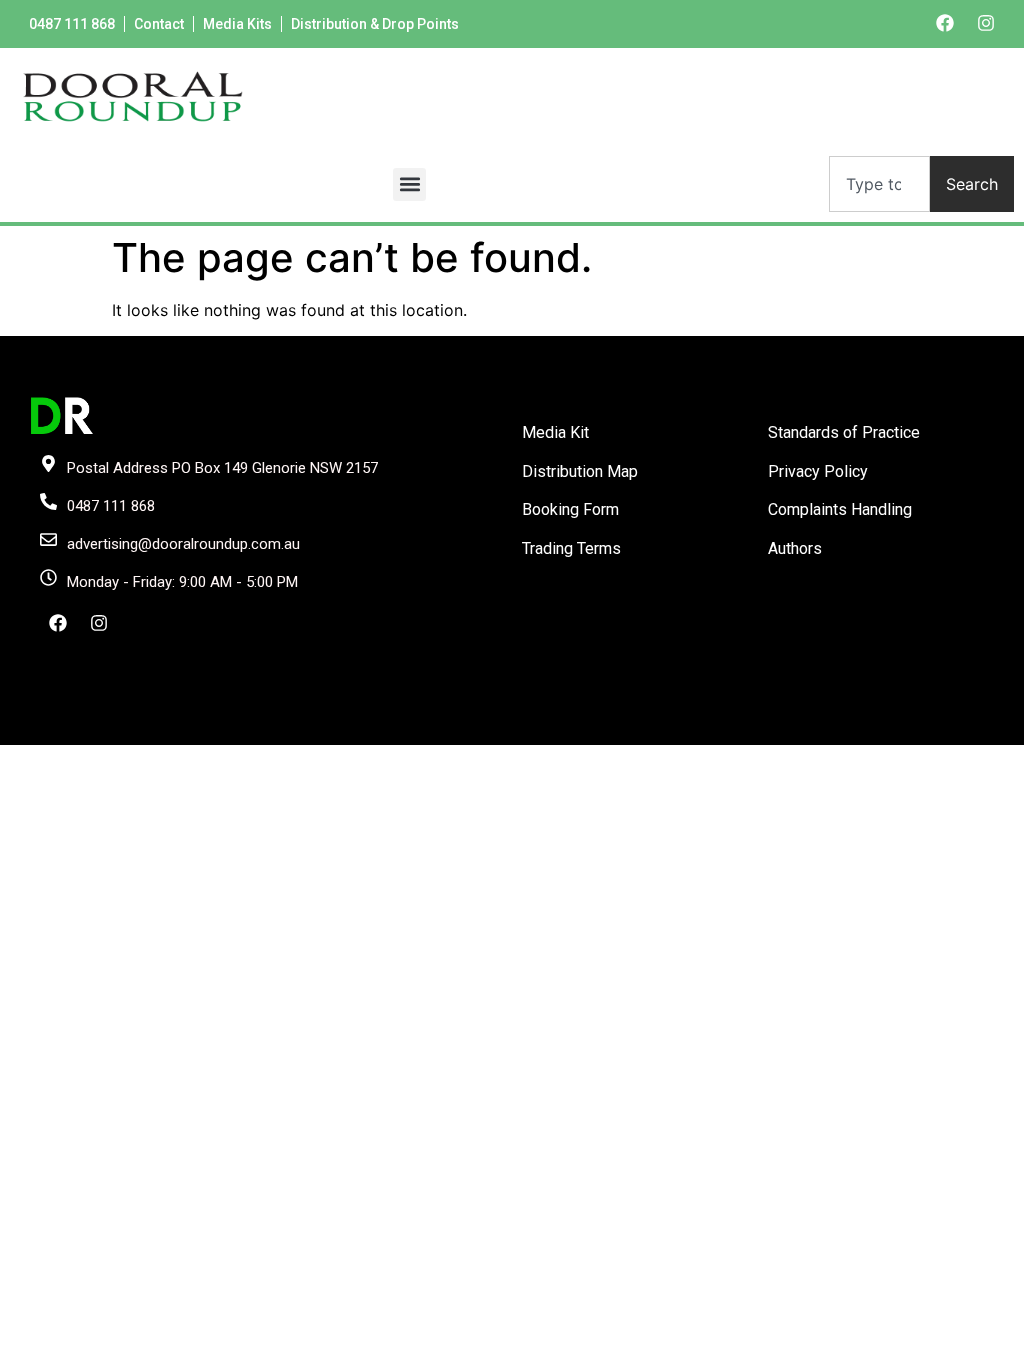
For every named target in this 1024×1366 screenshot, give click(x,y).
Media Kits (237, 24)
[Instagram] (986, 23)
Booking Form (570, 509)
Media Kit (555, 432)
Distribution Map (580, 471)
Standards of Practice (844, 432)
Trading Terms (571, 548)
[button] (409, 184)
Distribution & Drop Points (375, 24)
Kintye (750, 728)
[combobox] (879, 184)
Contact (159, 24)
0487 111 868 (72, 24)
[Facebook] (945, 23)
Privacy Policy (818, 471)
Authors (795, 548)
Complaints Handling (840, 509)
